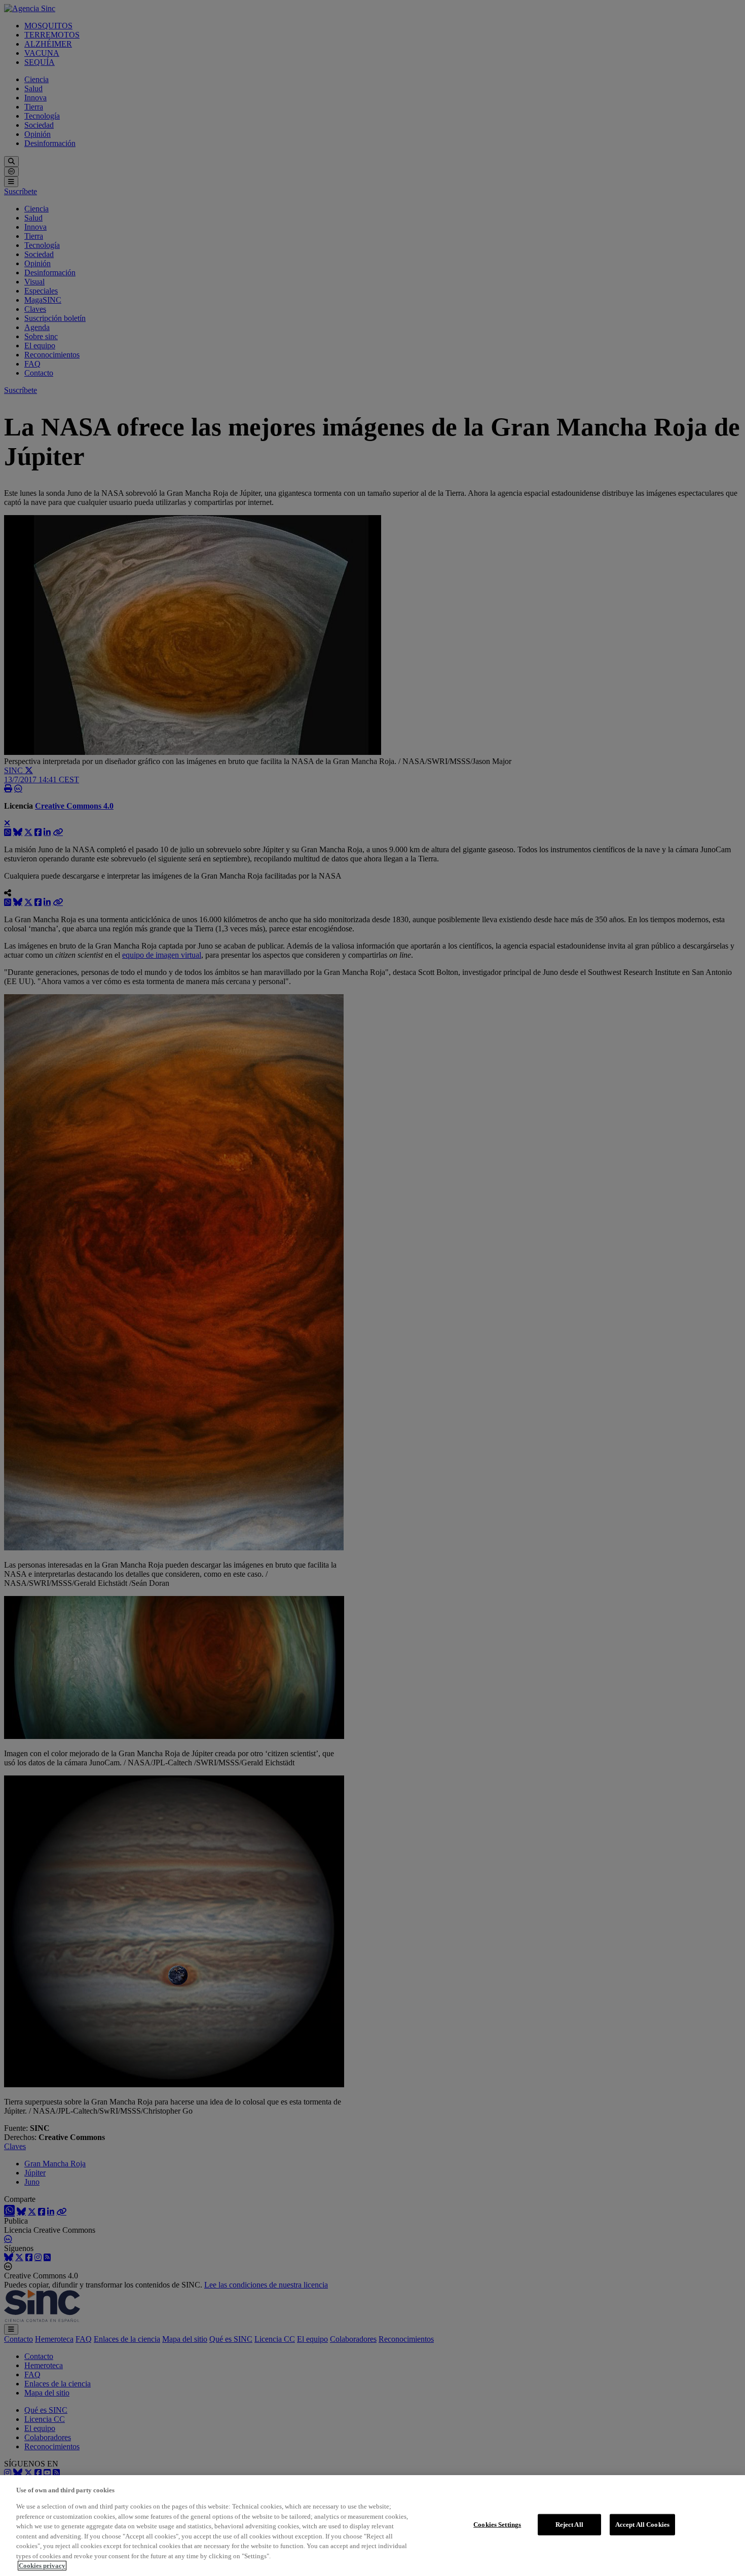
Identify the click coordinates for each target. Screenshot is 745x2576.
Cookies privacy (42, 2566)
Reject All (569, 2525)
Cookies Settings (497, 2525)
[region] (372, 2526)
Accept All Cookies (642, 2525)
